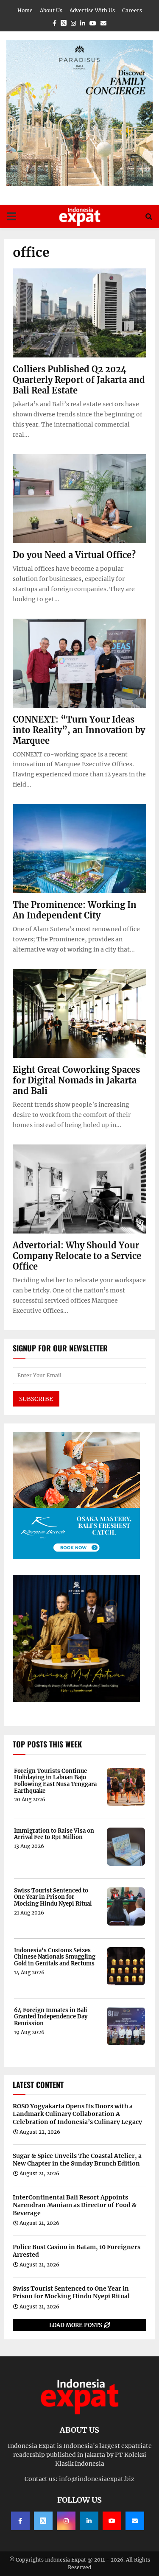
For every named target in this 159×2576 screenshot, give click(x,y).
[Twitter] (43, 2521)
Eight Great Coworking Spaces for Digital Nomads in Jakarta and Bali (76, 1080)
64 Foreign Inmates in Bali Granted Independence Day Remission (51, 2017)
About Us (51, 10)
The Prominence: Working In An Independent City (75, 910)
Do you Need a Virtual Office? (74, 555)
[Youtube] (112, 2521)
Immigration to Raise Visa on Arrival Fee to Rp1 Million (54, 1834)
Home (25, 10)
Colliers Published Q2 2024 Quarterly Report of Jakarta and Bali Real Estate (79, 380)
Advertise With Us (92, 10)
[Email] (135, 2521)
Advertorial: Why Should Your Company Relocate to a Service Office (77, 1256)
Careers (132, 10)
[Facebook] (20, 2521)
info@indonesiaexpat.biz (97, 2479)
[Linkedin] (89, 2521)
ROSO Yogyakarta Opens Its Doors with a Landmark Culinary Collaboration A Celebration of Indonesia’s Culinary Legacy (77, 2114)
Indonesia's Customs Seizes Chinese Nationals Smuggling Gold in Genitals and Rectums (55, 1957)
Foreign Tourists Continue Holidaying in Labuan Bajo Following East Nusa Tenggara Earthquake (55, 1781)
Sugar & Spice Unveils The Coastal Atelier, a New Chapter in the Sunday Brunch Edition (77, 2160)
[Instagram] (66, 2521)
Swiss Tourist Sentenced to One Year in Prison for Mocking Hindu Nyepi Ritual (53, 1897)
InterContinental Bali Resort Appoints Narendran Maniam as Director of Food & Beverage (75, 2205)
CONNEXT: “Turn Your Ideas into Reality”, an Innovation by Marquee (79, 730)
